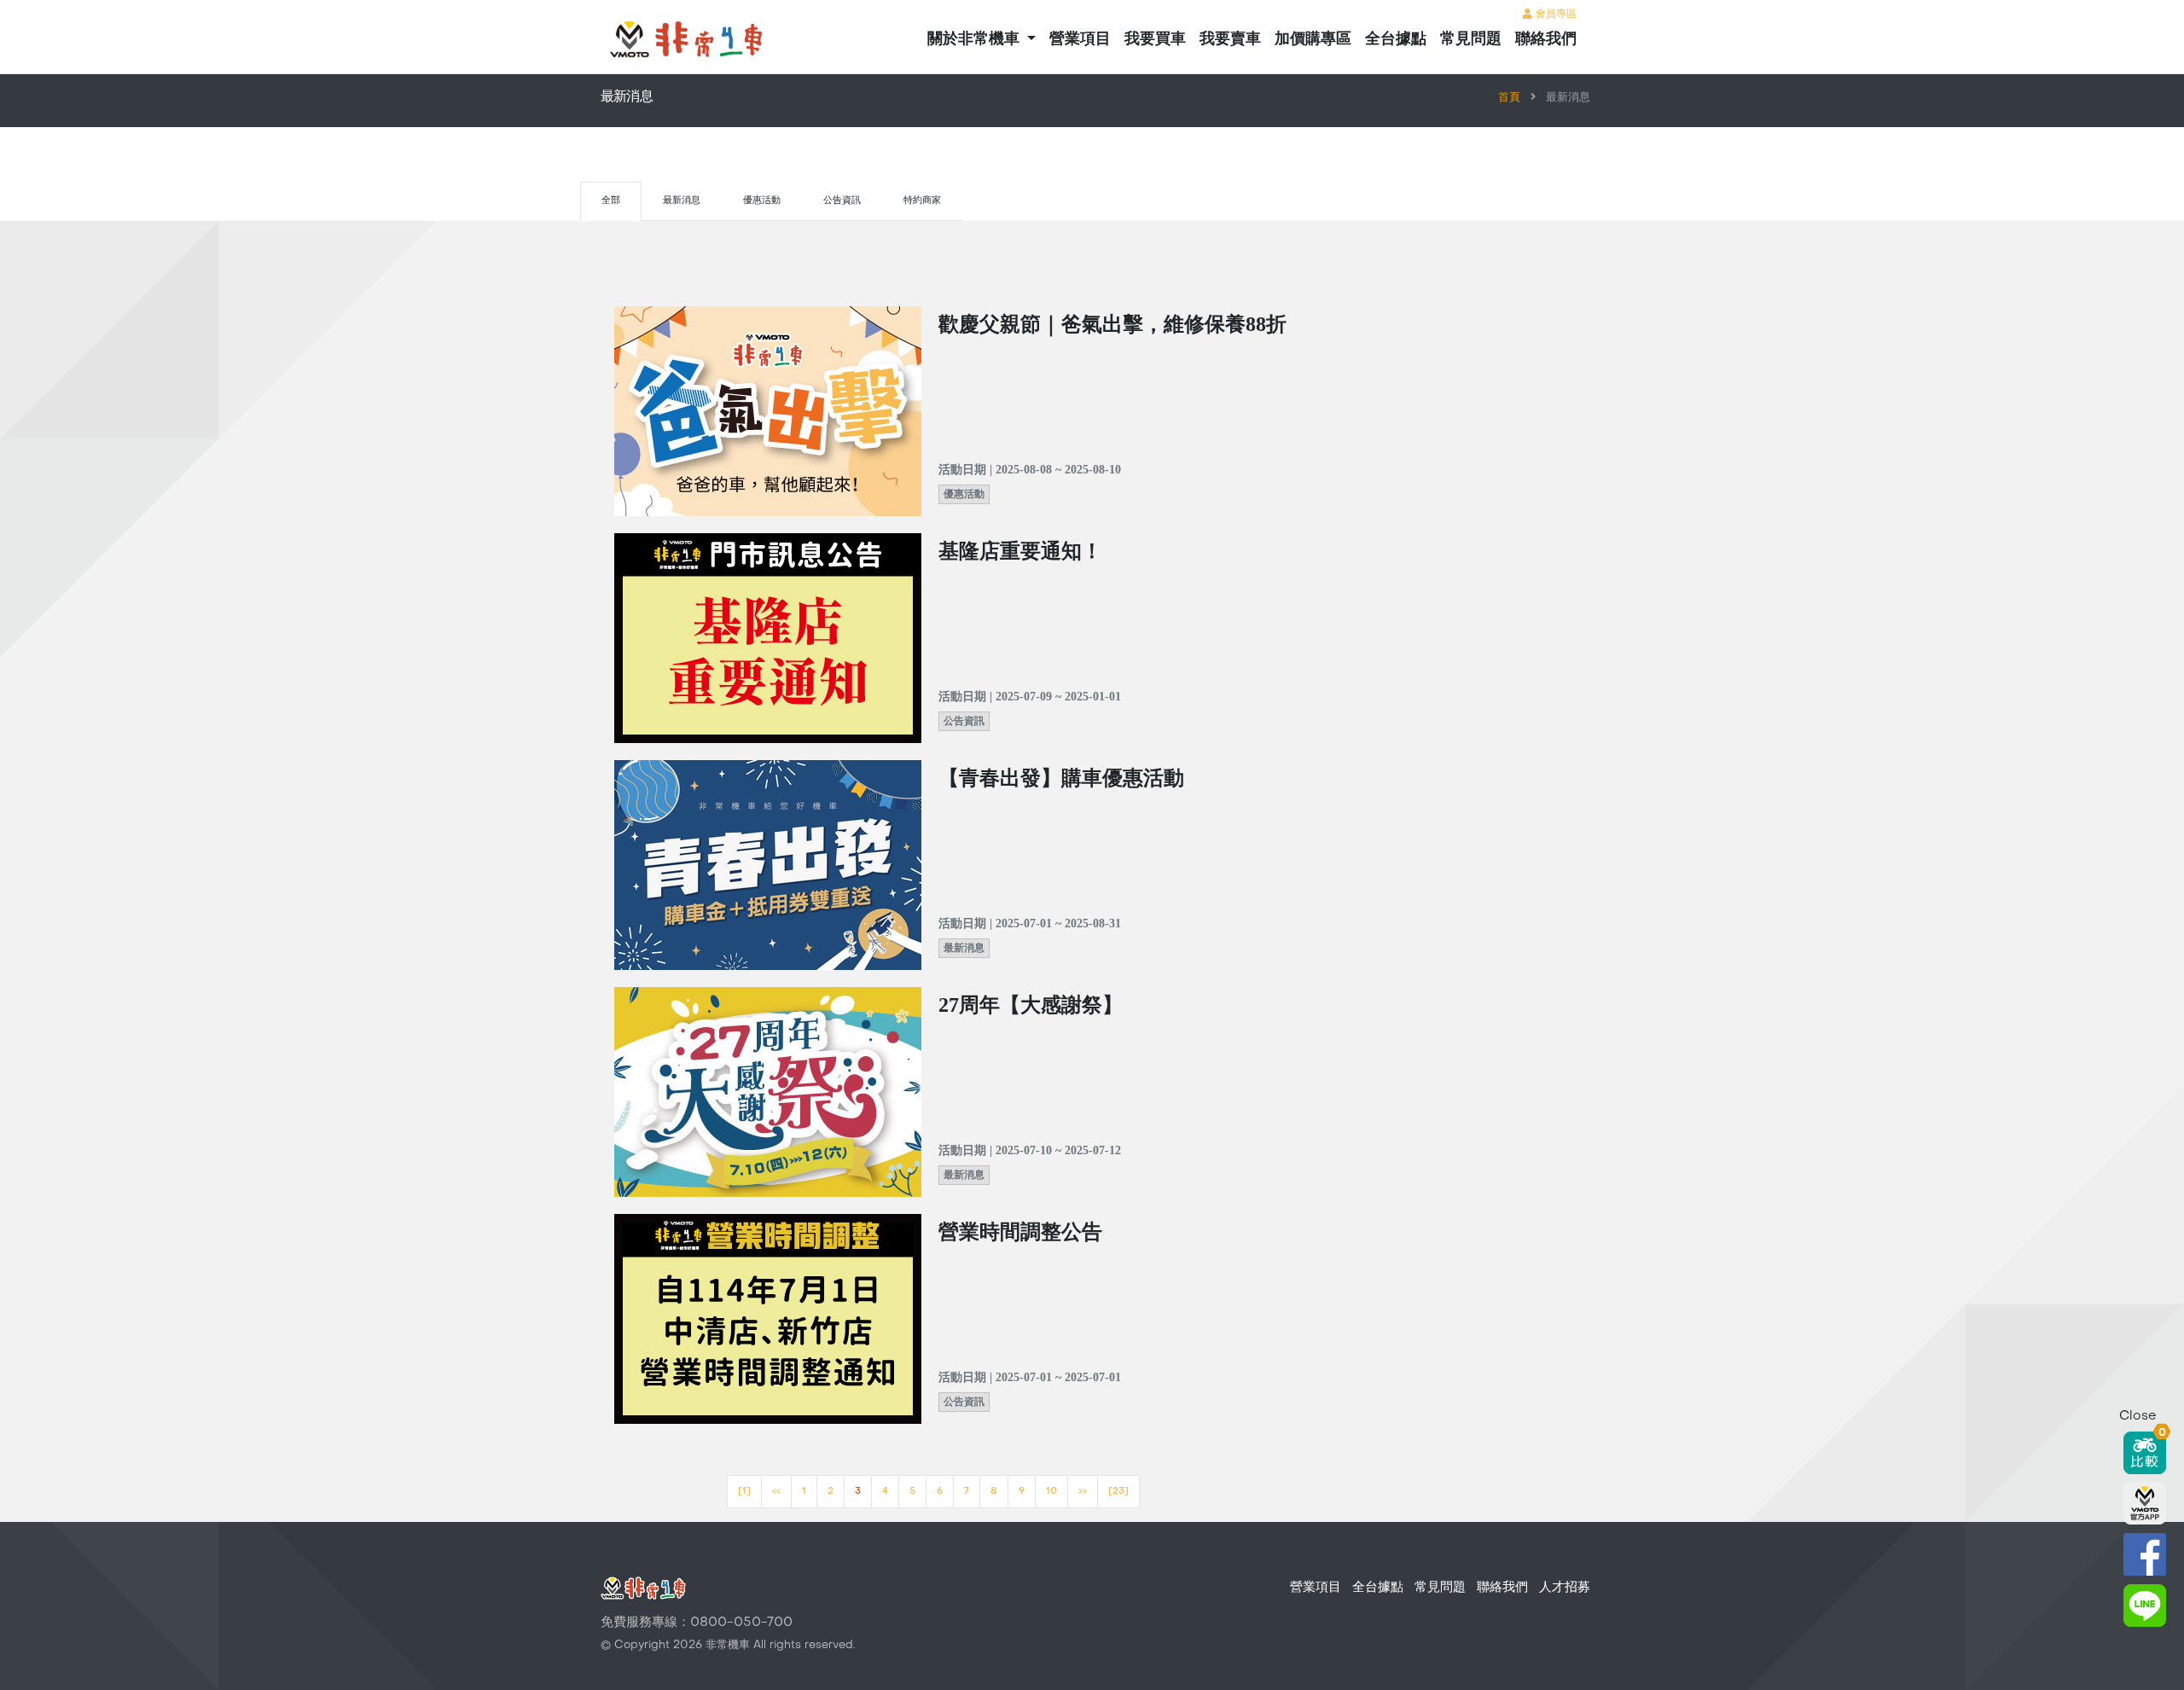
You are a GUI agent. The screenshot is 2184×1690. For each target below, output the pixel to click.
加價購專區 (1313, 40)
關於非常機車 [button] (976, 40)
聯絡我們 (1546, 40)
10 (1051, 1492)
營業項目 (1080, 40)
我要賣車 (1230, 40)
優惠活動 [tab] (762, 201)
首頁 (1509, 98)
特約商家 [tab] (922, 201)
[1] (744, 1492)
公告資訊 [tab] (842, 201)
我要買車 (1155, 40)
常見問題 (1471, 40)
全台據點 (1396, 40)
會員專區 (1554, 15)
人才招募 (1565, 1588)
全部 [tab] (611, 201)
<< (776, 1492)
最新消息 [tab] (682, 201)
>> (1083, 1492)
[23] (1118, 1492)
